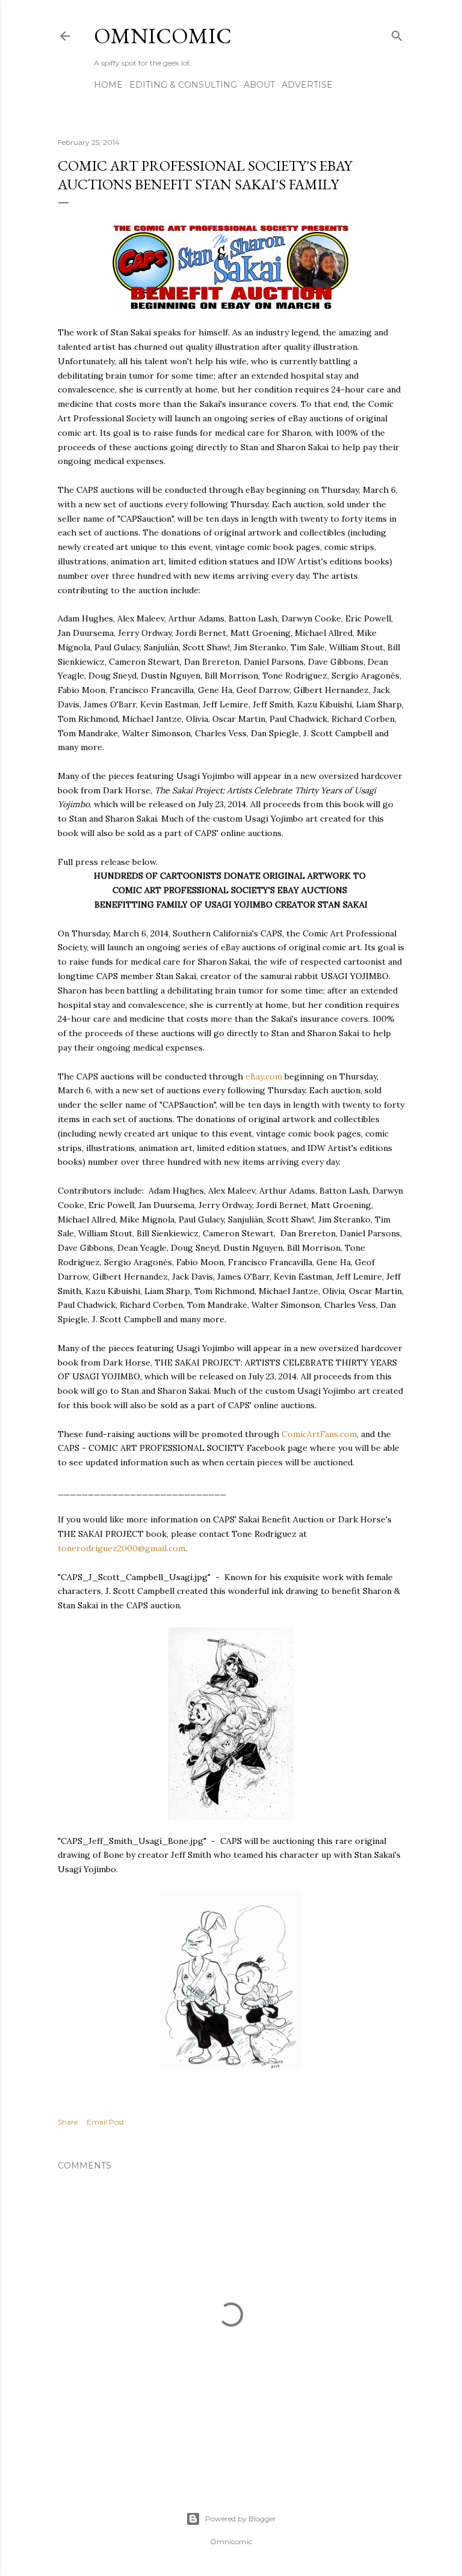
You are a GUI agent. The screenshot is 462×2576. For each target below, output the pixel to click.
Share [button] (68, 2122)
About (259, 85)
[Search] (397, 33)
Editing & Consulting (183, 85)
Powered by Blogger (241, 2519)
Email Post (106, 2122)
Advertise (307, 85)
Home (108, 85)
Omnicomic (163, 36)
